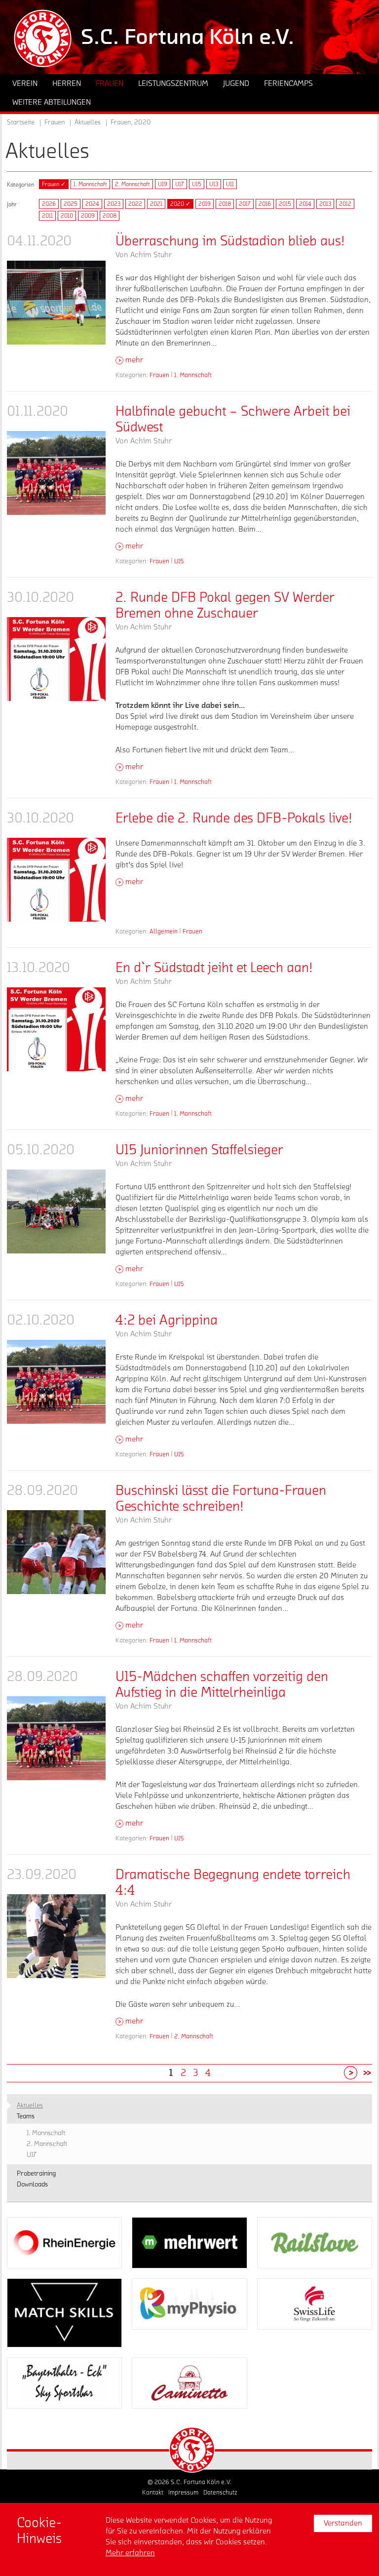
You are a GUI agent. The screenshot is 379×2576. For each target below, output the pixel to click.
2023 (114, 204)
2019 (205, 204)
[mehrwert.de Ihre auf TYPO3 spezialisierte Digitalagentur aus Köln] (189, 2243)
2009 (88, 216)
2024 (92, 204)
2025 (71, 204)
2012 (345, 204)
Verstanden (343, 2523)
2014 (305, 204)
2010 (67, 216)
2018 (225, 204)
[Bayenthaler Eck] (64, 2383)
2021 (156, 204)
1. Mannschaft (90, 184)
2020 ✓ (180, 204)
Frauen (159, 375)
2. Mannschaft (133, 184)
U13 (214, 184)
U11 (230, 184)
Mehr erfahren (130, 2553)
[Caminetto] (189, 2383)
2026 (49, 204)
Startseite (21, 122)
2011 (47, 216)
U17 (180, 184)
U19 (163, 184)
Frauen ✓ (54, 184)
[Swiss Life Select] (315, 2304)
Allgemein (164, 931)
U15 (197, 184)
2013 (325, 204)
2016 (265, 204)
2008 (110, 216)
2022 (135, 204)
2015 (285, 204)
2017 (245, 204)
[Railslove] (315, 2243)
